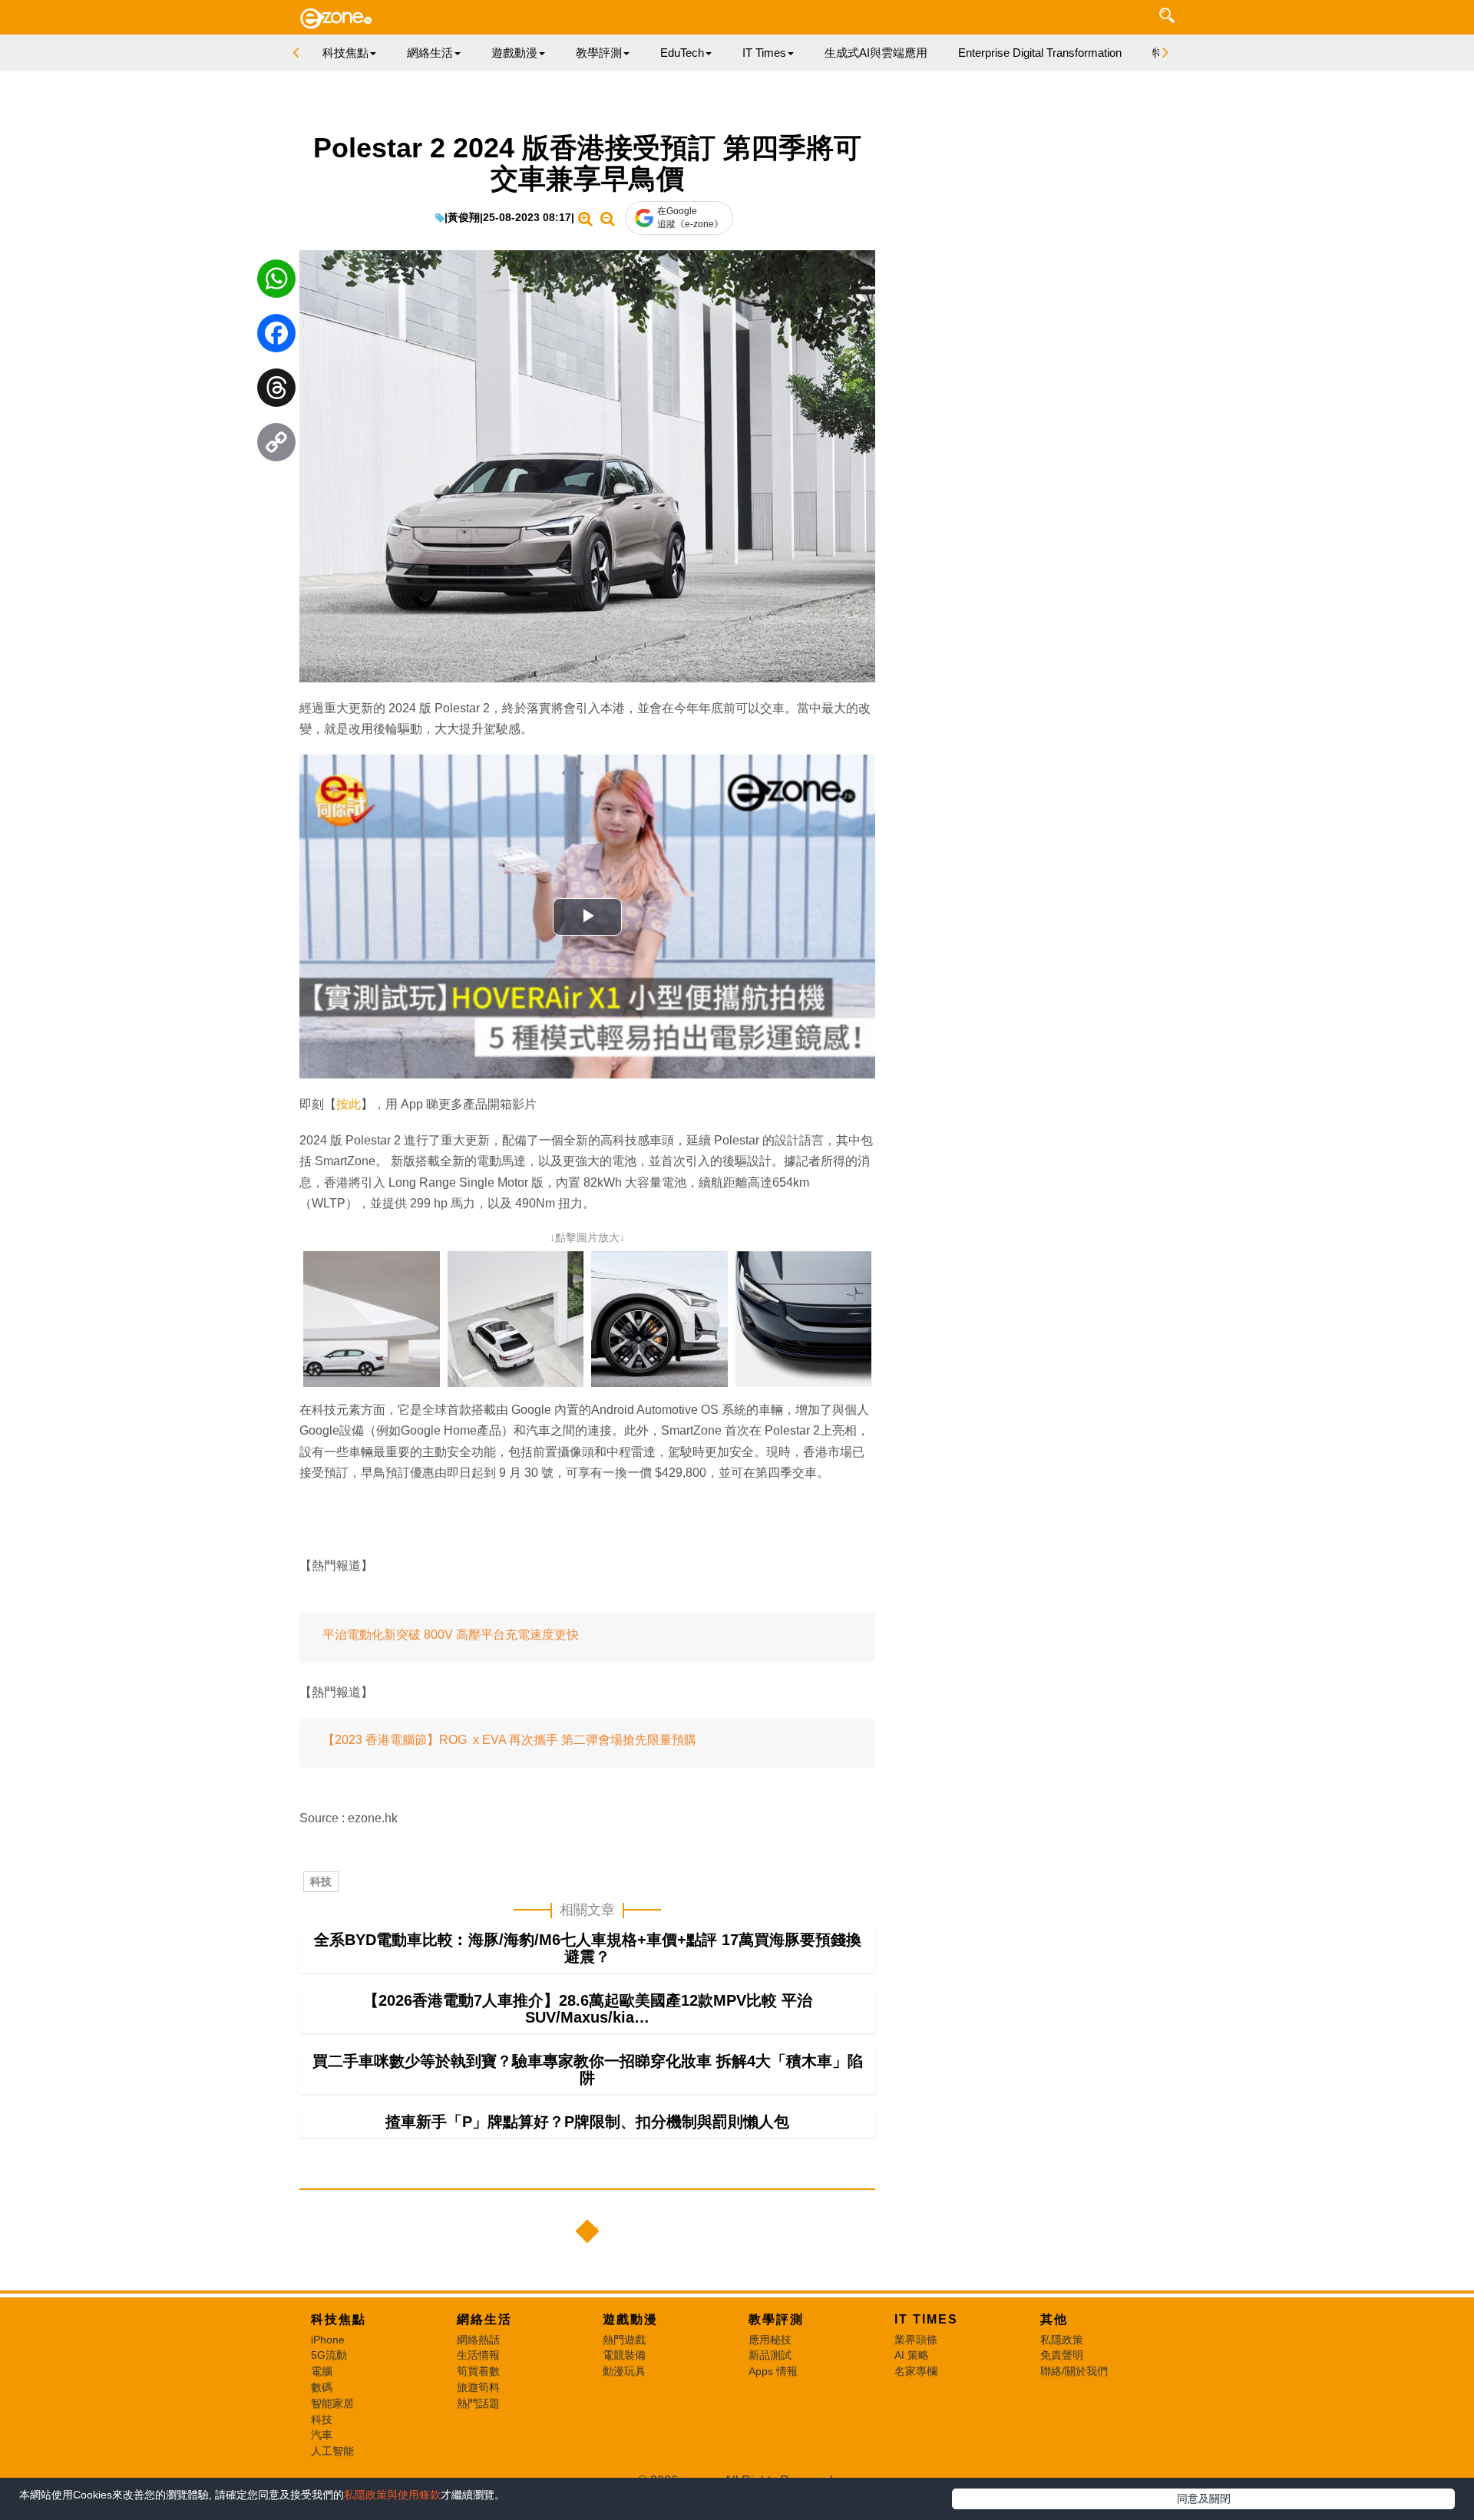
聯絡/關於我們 (1074, 2371)
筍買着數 (478, 2371)
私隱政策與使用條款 (392, 2495)
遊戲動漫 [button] (514, 53)
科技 (321, 1881)
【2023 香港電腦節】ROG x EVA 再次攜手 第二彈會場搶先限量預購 (509, 1740)
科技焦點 (339, 2319)
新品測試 (770, 2355)
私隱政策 (1062, 2340)
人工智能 (332, 2451)
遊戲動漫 (630, 2319)
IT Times (926, 2319)
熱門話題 (478, 2403)
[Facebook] (276, 337)
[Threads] (276, 391)
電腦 (322, 2371)
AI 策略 (912, 2355)
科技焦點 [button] (345, 53)
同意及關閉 (1204, 2499)
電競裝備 (624, 2355)
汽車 (322, 2435)
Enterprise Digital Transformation (1040, 53)
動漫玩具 (624, 2371)
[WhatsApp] (276, 282)
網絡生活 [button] (430, 53)
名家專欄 (916, 2371)
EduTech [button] (682, 53)
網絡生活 (484, 2319)
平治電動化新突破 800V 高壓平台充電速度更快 (451, 1635)
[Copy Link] (276, 446)
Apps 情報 (773, 2371)
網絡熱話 (478, 2340)
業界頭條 (916, 2340)
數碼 (322, 2387)
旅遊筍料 (478, 2387)
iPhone (328, 2340)
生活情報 (478, 2355)
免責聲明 (1062, 2355)
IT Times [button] (764, 53)
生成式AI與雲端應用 (876, 53)
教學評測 (776, 2319)
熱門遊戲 (624, 2340)
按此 (349, 1104)
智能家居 (332, 2403)
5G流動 (329, 2355)
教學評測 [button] (599, 53)
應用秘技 (770, 2340)
